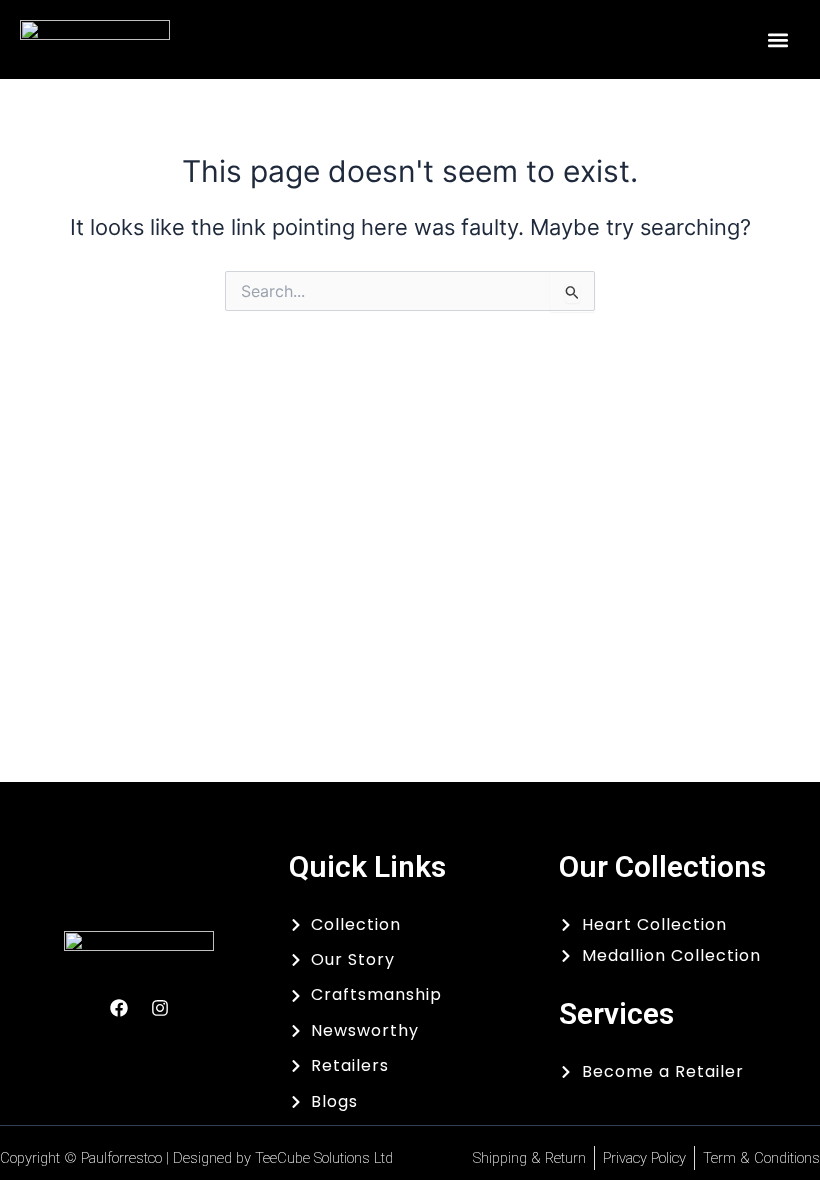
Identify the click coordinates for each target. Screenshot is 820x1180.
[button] (777, 39)
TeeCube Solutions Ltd (324, 1158)
